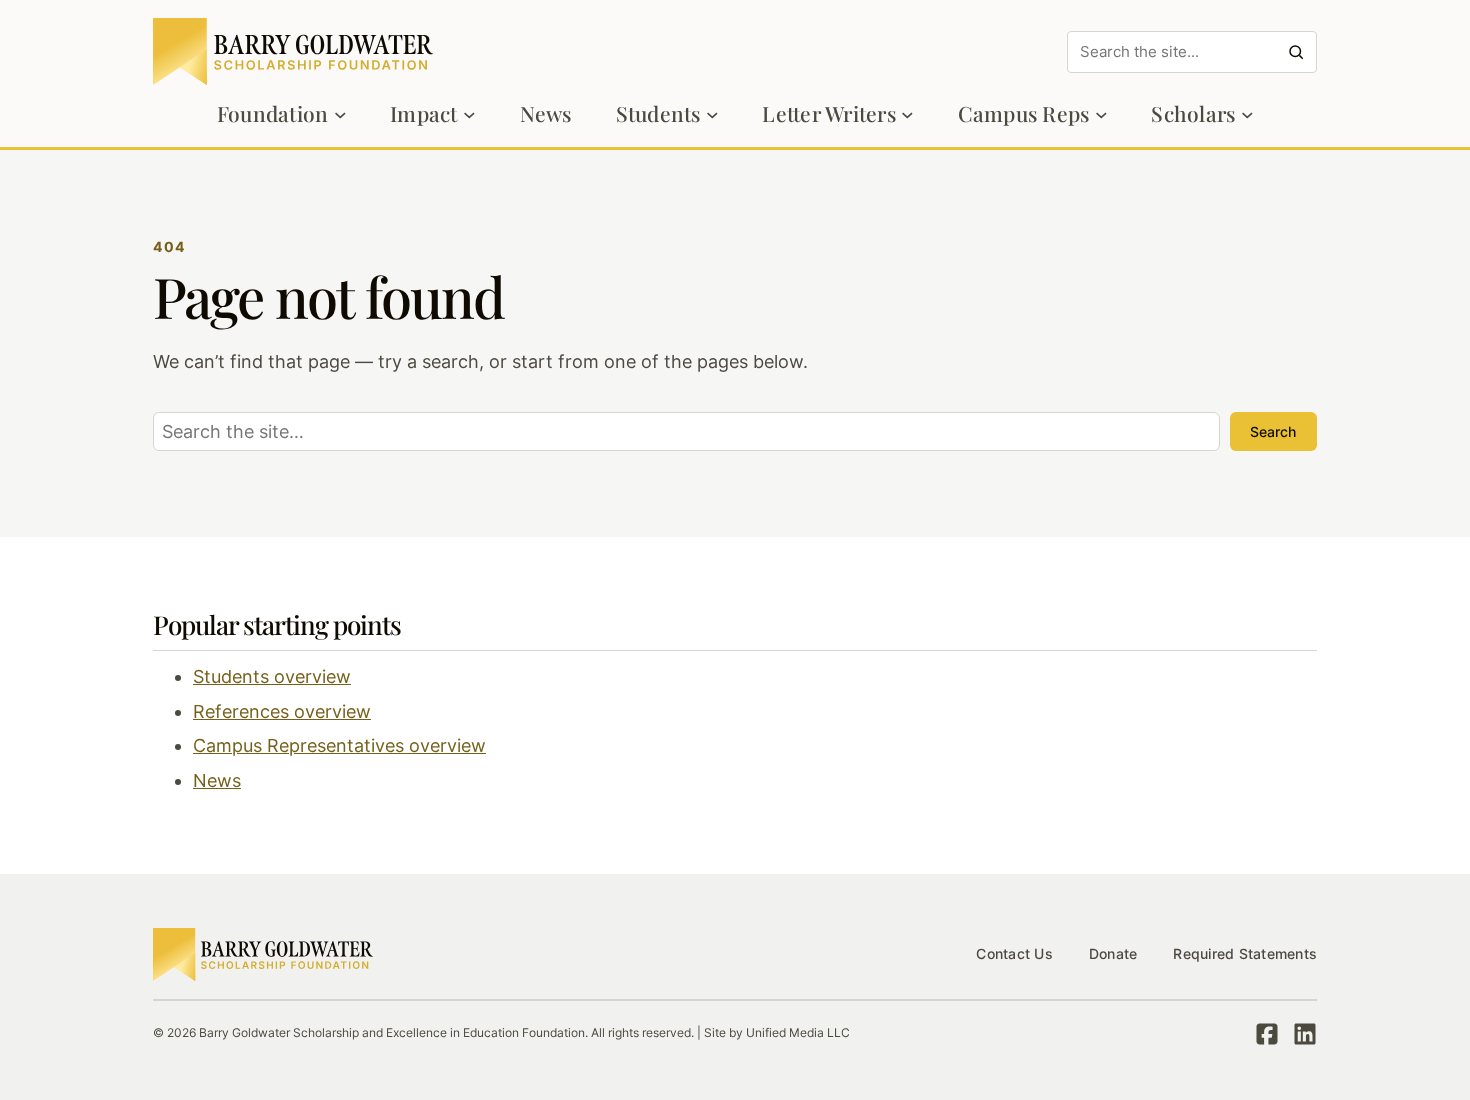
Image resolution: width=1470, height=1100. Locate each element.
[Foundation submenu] (340, 114)
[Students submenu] (712, 114)
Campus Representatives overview (339, 745)
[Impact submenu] (469, 114)
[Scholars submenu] (1247, 114)
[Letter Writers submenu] (907, 114)
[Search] (1296, 52)
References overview (282, 711)
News (217, 780)
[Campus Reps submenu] (1101, 114)
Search (1273, 431)
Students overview (272, 676)
